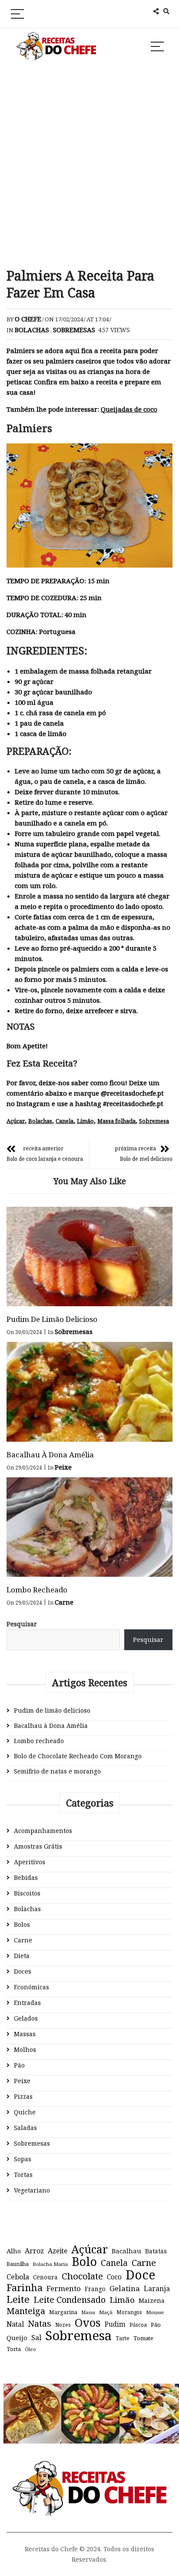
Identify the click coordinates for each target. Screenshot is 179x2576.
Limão (85, 1121)
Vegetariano (32, 2190)
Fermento (64, 2288)
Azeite (58, 2251)
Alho (14, 2251)
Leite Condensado (70, 2300)
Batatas (156, 2251)
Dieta (22, 1956)
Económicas (31, 1987)
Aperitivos (30, 1862)
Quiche (25, 2112)
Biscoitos (27, 1893)
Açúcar (16, 1121)
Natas (40, 2324)
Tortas (23, 2175)
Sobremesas (74, 330)
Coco (114, 2277)
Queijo (17, 2338)
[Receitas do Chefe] (90, 2469)
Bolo (84, 2262)
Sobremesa (154, 1121)
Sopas (23, 2159)
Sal (36, 2338)
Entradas (27, 2003)
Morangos (129, 2312)
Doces (23, 1971)
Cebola (18, 2277)
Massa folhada (116, 1121)
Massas (25, 2034)
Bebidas (26, 1878)
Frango (95, 2289)
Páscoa (138, 2325)
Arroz (34, 2251)
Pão (19, 2065)
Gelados (26, 2018)
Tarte (123, 2338)
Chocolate (82, 2276)
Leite (18, 2299)
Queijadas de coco (129, 409)
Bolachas (32, 330)
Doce (140, 2275)
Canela (65, 1121)
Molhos (25, 2049)
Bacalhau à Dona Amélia (50, 1455)
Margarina (63, 2312)
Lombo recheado (37, 1590)
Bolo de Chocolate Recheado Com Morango (78, 1756)
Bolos (22, 1924)
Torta (14, 2349)
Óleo (30, 2349)
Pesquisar (22, 1624)
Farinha (25, 2288)
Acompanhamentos (43, 1831)
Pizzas (23, 2096)
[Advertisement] (89, 165)
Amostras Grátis (38, 1846)
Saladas (25, 2128)
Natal (15, 2324)
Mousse (155, 2312)
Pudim (115, 2324)
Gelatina (125, 2288)
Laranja (157, 2289)
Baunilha (18, 2264)
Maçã (106, 2312)
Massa (88, 2312)
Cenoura (45, 2277)
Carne (64, 1602)
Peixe (63, 1467)
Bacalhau (126, 2251)
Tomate (143, 2338)
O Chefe (28, 319)
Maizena (152, 2300)
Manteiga (26, 2311)
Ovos (88, 2323)
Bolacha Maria (50, 2264)
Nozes (63, 2325)
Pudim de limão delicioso (52, 1319)
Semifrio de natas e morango (57, 1771)
